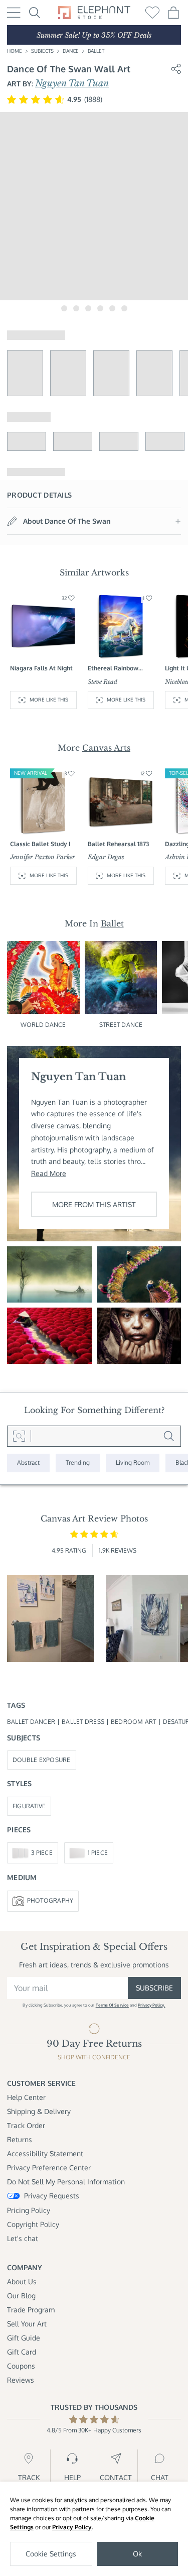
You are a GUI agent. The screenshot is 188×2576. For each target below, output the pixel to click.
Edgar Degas (106, 857)
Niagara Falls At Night (41, 668)
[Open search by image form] (19, 1436)
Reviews (21, 2380)
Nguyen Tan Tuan (72, 83)
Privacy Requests (52, 2196)
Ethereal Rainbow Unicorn (113, 669)
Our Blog (21, 2296)
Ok (137, 2554)
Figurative (29, 1806)
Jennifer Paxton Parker (43, 857)
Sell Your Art (27, 2324)
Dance (71, 51)
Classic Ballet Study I (40, 844)
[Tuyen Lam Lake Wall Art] (49, 1274)
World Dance (43, 1025)
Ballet (96, 51)
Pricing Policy (29, 2210)
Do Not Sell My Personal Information (66, 2182)
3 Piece (42, 1853)
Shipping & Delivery (39, 2111)
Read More (49, 1173)
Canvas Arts (106, 748)
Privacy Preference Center (49, 2168)
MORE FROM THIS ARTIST (94, 1204)
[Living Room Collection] (133, 1463)
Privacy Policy (72, 2527)
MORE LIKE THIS (49, 699)
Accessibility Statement (45, 2153)
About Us (22, 2281)
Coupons (21, 2366)
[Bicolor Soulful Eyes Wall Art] (139, 1336)
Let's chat (23, 2238)
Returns (20, 2139)
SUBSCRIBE (154, 1988)
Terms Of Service (112, 2005)
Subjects (42, 51)
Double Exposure (42, 1760)
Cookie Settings (51, 2554)
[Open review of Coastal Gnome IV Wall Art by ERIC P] (51, 1619)
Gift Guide (24, 2338)
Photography (50, 1900)
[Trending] (78, 1463)
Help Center (26, 2097)
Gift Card (22, 2352)
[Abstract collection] (28, 1463)
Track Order (26, 2125)
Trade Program (31, 2310)
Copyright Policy (33, 2224)
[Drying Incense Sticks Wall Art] (49, 1336)
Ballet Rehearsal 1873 (118, 844)
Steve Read (103, 682)
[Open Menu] (14, 13)
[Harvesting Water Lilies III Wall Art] (139, 1274)
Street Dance (121, 1025)
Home (15, 51)
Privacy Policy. (151, 2005)
